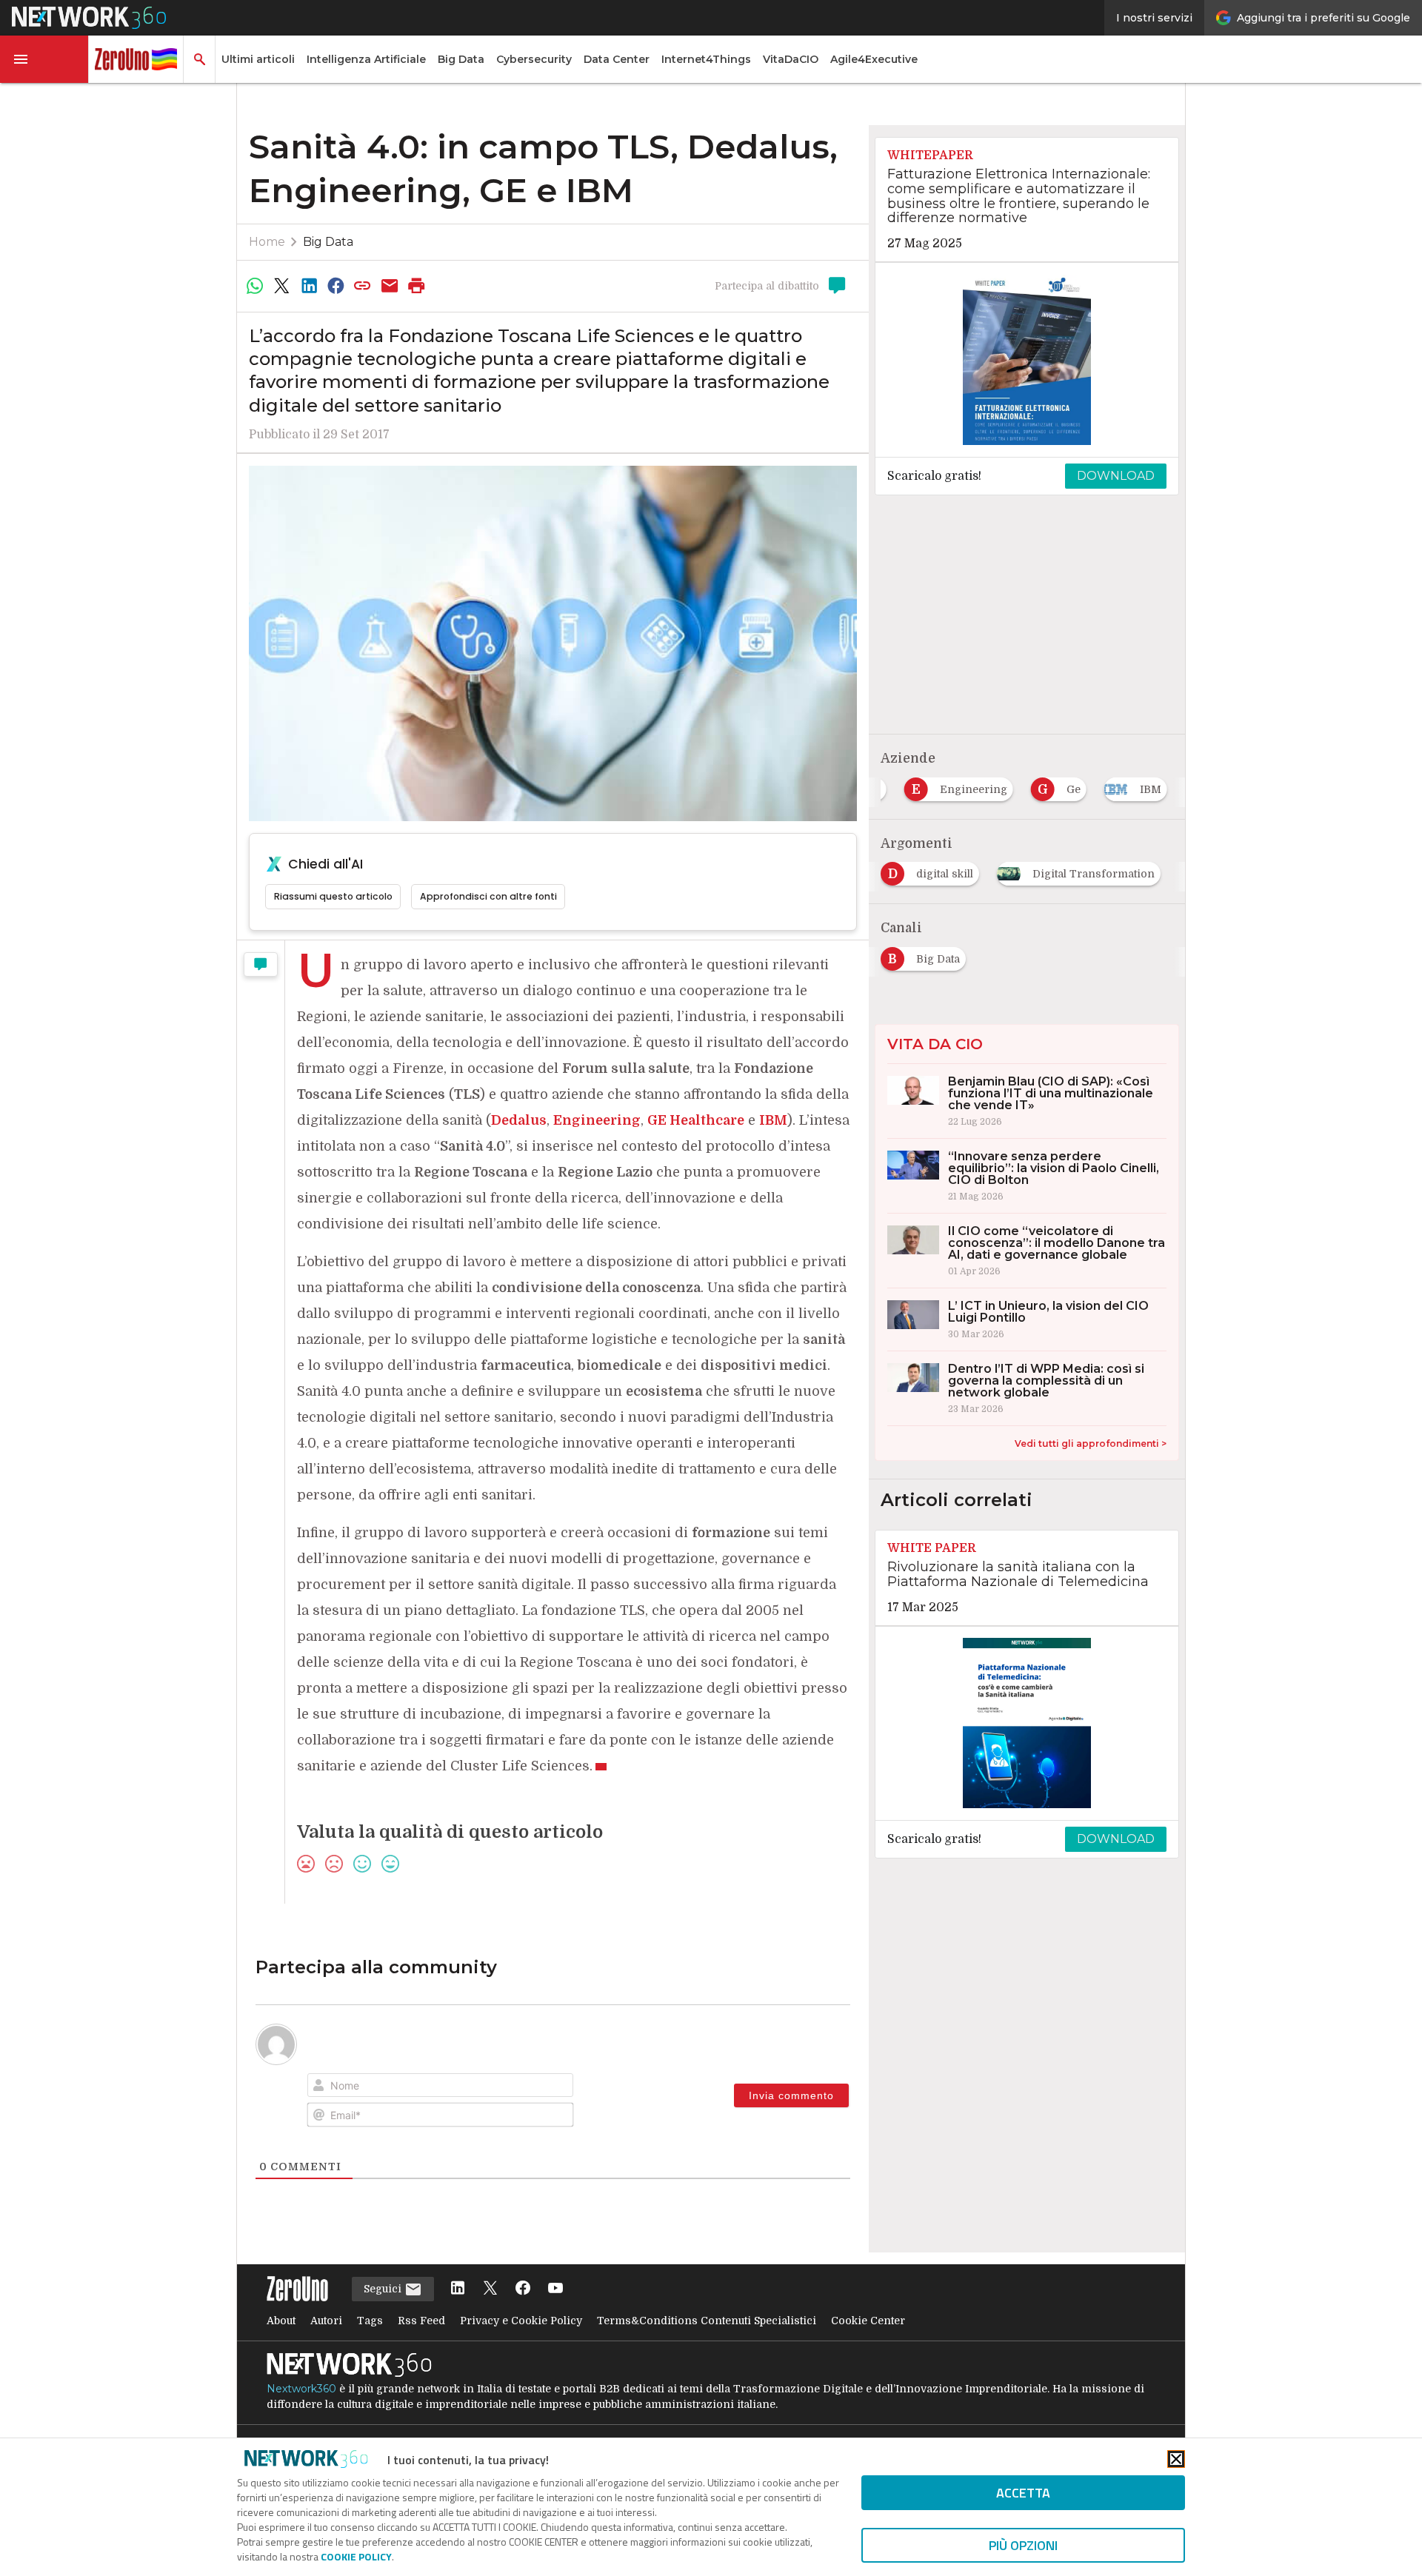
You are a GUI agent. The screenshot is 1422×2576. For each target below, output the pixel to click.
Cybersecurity (534, 59)
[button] (44, 59)
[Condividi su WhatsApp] (255, 286)
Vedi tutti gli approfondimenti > (1091, 1443)
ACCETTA (1023, 2493)
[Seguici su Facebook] (523, 2289)
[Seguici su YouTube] (555, 2289)
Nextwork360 (301, 2389)
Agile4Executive (874, 59)
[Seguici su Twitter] (490, 2289)
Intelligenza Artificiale (366, 59)
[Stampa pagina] (417, 286)
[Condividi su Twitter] (281, 286)
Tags (370, 2321)
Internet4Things (706, 59)
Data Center (617, 59)
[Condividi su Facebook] (336, 286)
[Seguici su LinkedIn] (458, 2289)
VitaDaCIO (791, 59)
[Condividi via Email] (390, 286)
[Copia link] (363, 286)
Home (267, 242)
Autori (326, 2321)
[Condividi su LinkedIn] (309, 286)
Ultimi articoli (258, 59)
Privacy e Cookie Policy (521, 2321)
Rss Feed (421, 2321)
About (281, 2321)
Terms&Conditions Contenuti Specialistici (707, 2321)
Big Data (461, 59)
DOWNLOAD (1116, 476)
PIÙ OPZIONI (1023, 2545)
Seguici (384, 2289)
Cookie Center (868, 2321)
